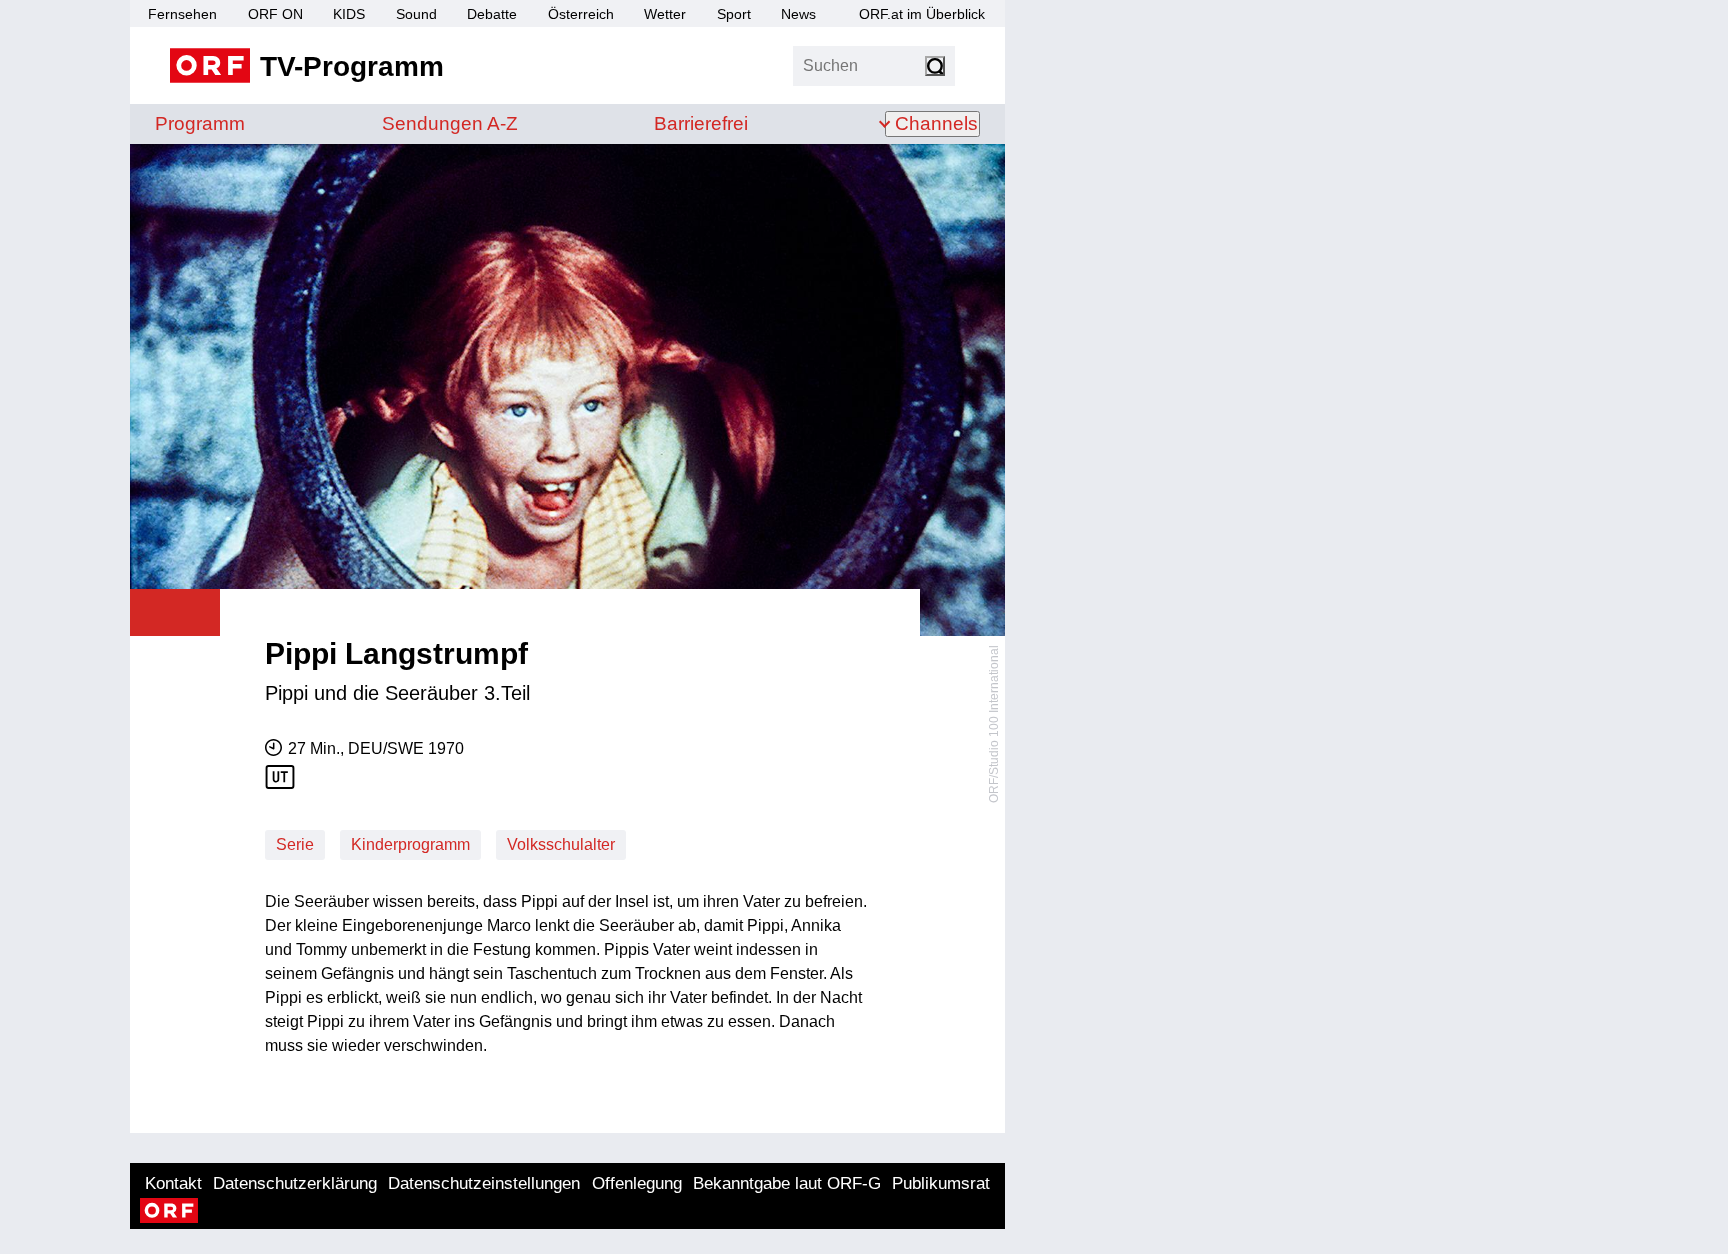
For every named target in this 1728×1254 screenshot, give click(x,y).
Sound (416, 14)
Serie (295, 844)
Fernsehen (182, 14)
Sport (734, 14)
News (798, 14)
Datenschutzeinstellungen (484, 1183)
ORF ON (275, 14)
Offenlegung (637, 1183)
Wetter (665, 14)
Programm (200, 123)
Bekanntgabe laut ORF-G (787, 1183)
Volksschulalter (561, 844)
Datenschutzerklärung (295, 1183)
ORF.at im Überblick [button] (922, 14)
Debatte (492, 14)
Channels (936, 123)
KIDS (349, 14)
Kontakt (173, 1183)
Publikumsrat (941, 1183)
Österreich (581, 14)
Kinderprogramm (410, 844)
